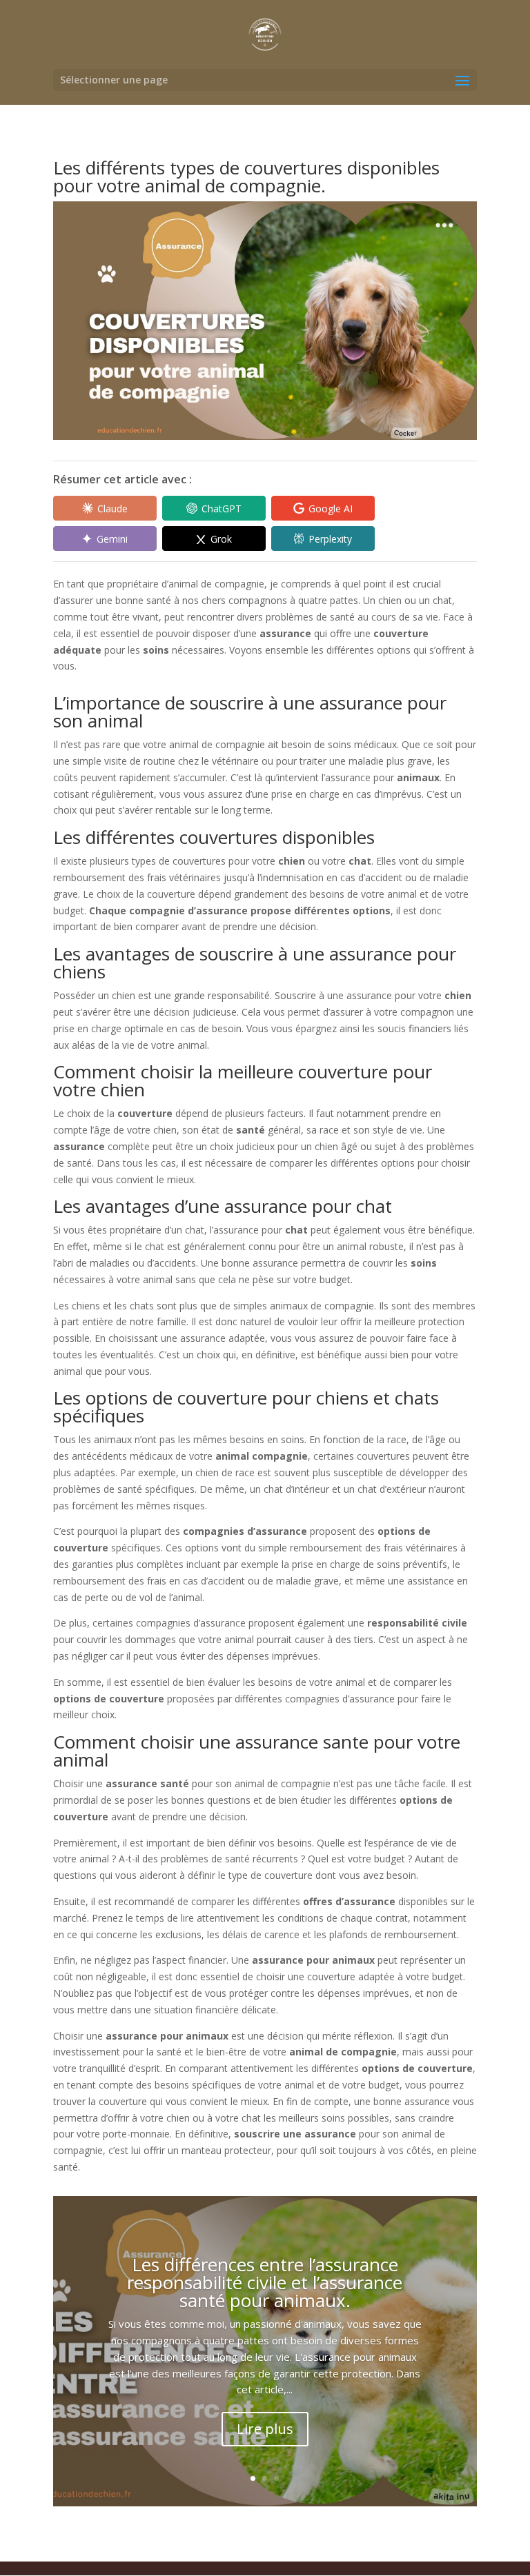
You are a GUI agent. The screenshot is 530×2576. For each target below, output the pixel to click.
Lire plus (265, 2429)
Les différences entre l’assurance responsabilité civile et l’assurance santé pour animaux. (265, 2282)
